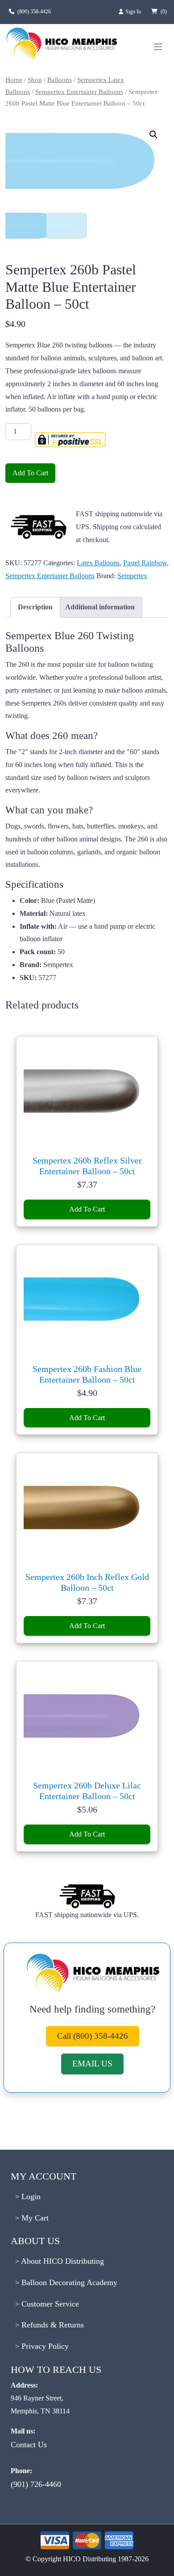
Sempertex (132, 576)
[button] (153, 135)
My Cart (34, 2218)
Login (30, 2196)
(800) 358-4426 (34, 12)
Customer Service (49, 2304)
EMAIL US (92, 2064)
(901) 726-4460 (36, 2484)
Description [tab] (35, 607)
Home (14, 80)
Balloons (60, 80)
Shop (35, 80)
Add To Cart (30, 473)
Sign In (134, 12)
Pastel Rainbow (145, 563)
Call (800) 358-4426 (93, 2036)
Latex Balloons (98, 563)
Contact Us (29, 2445)
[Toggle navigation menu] (158, 47)
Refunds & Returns (52, 2325)
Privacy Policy (44, 2346)
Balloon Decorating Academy (68, 2282)
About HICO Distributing (62, 2261)
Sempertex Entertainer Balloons (79, 92)
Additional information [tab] (100, 607)
